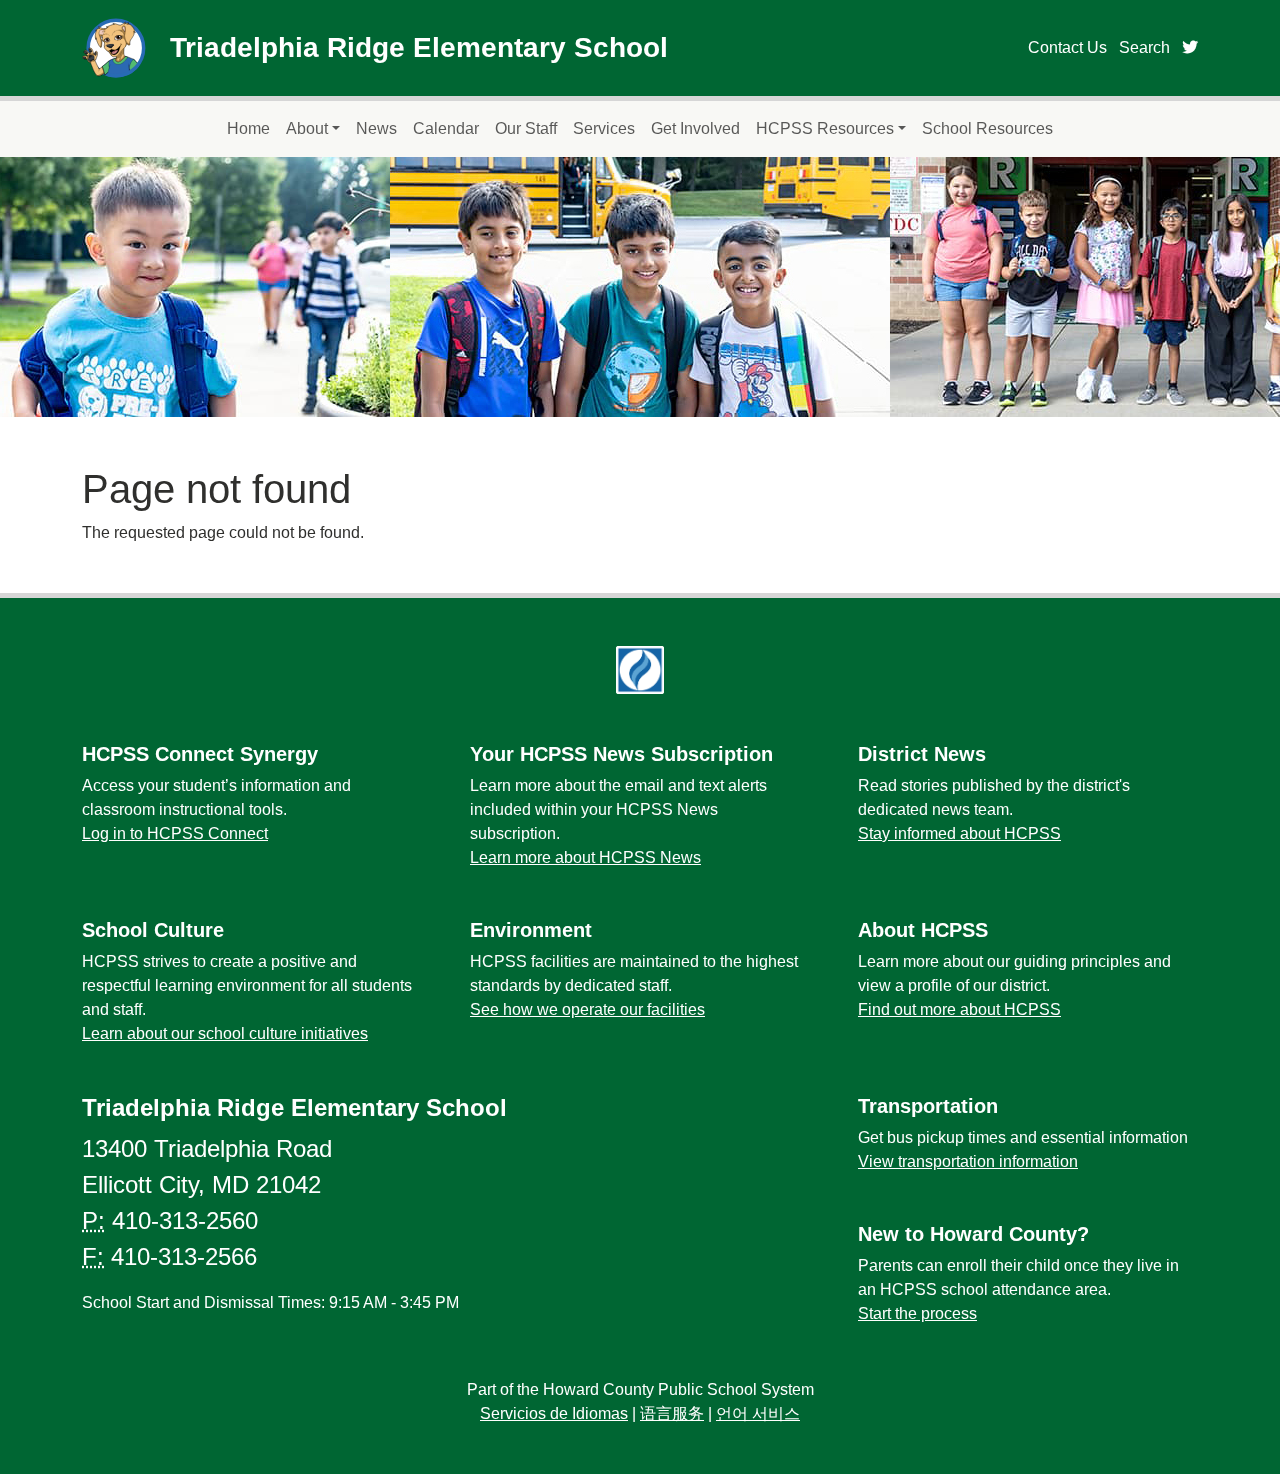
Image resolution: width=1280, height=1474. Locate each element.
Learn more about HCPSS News (585, 857)
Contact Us (1067, 47)
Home (248, 128)
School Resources (987, 128)
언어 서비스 (758, 1413)
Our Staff (526, 128)
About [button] (307, 128)
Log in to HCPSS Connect (175, 833)
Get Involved (695, 128)
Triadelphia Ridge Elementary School (419, 47)
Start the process (917, 1313)
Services (604, 128)
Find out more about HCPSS (959, 1009)
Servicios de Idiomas (554, 1413)
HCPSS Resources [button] (825, 128)
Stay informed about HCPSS (959, 833)
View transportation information (968, 1161)
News (376, 128)
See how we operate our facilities (587, 1009)
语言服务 (672, 1413)
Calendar (446, 128)
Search (1144, 47)
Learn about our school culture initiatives (225, 1033)
